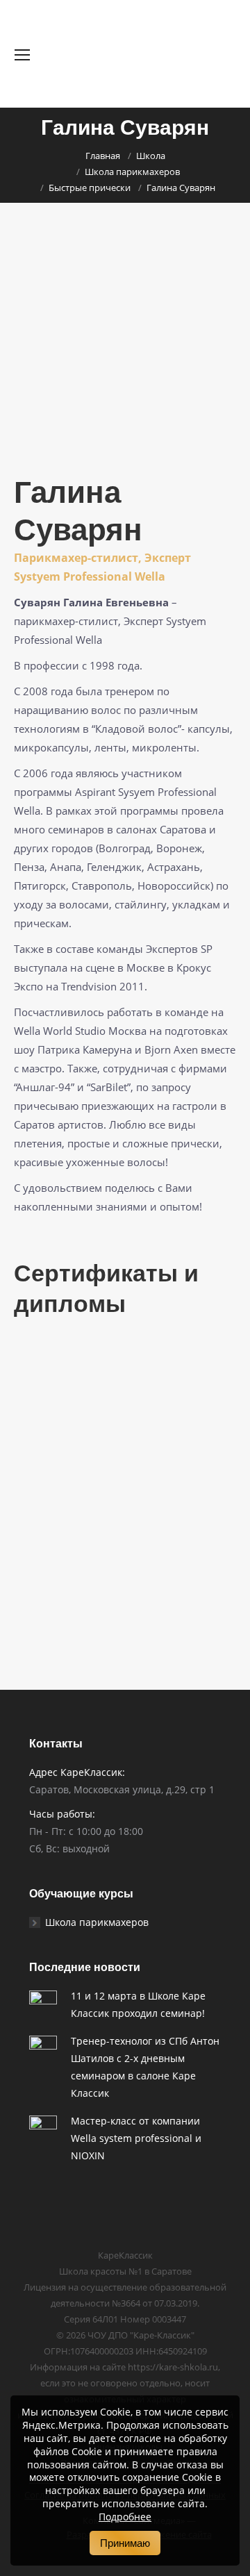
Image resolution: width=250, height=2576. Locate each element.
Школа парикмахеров (132, 172)
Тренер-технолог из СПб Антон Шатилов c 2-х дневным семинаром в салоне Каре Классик (145, 2067)
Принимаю (125, 2543)
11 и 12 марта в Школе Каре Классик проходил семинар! (138, 2004)
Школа (151, 156)
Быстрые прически (90, 188)
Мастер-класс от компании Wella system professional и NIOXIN (136, 2138)
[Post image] (43, 2004)
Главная (103, 156)
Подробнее (125, 2517)
